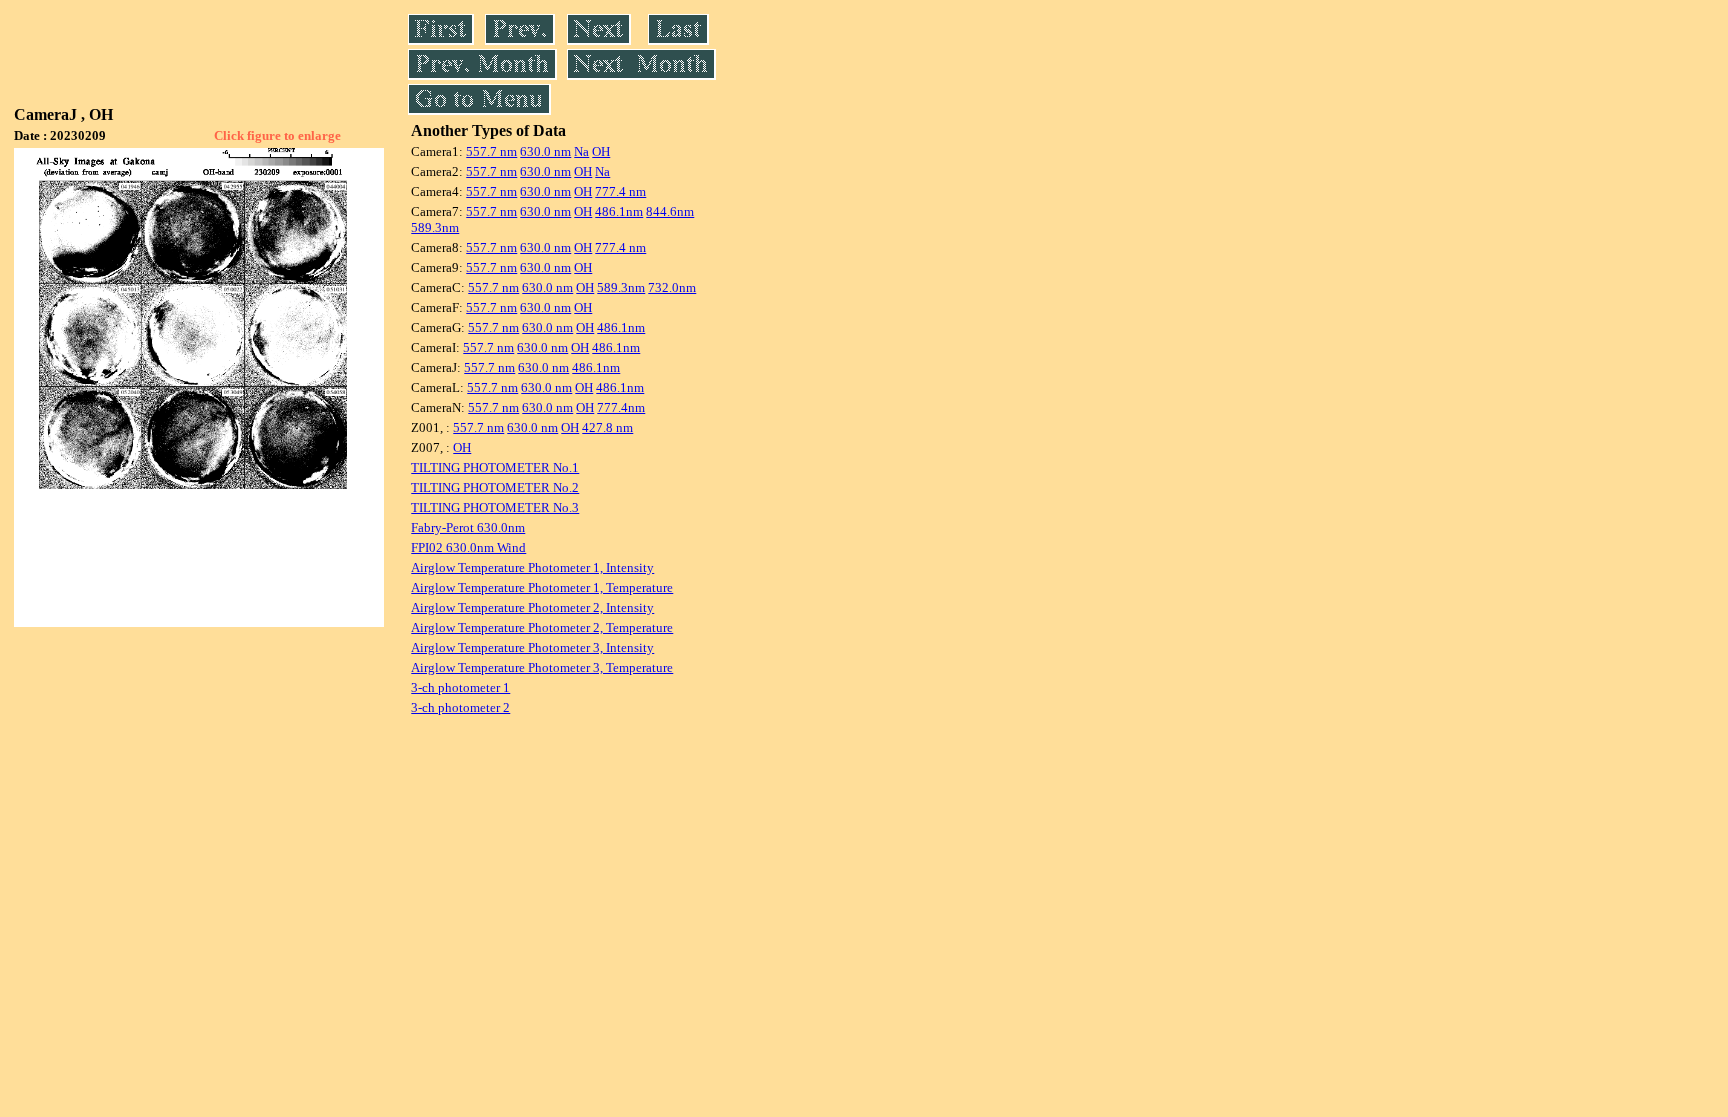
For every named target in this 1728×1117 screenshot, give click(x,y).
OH (601, 151)
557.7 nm (491, 151)
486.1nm (619, 211)
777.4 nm (620, 191)
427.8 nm (607, 427)
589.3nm (435, 227)
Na (581, 151)
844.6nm (670, 211)
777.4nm (621, 407)
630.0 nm (545, 151)
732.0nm (672, 287)
